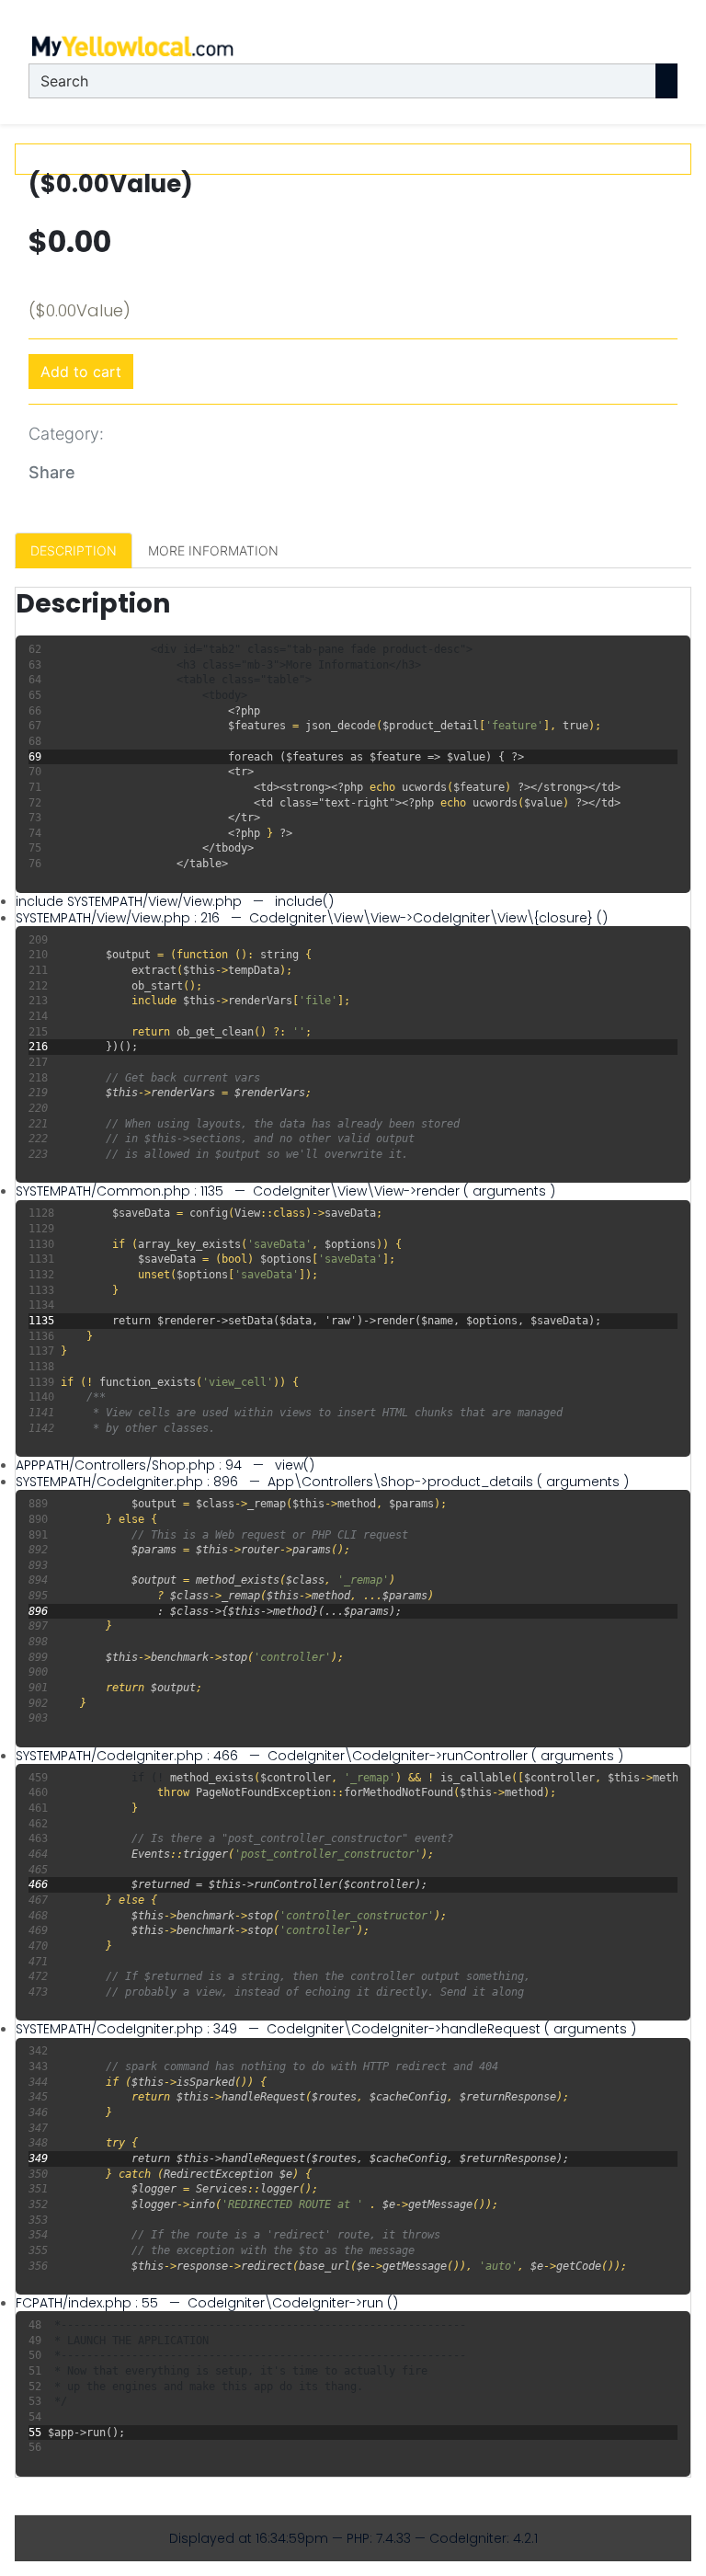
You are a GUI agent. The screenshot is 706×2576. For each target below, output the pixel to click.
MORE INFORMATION (213, 550)
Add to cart (81, 372)
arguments (509, 1191)
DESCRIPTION (74, 550)
